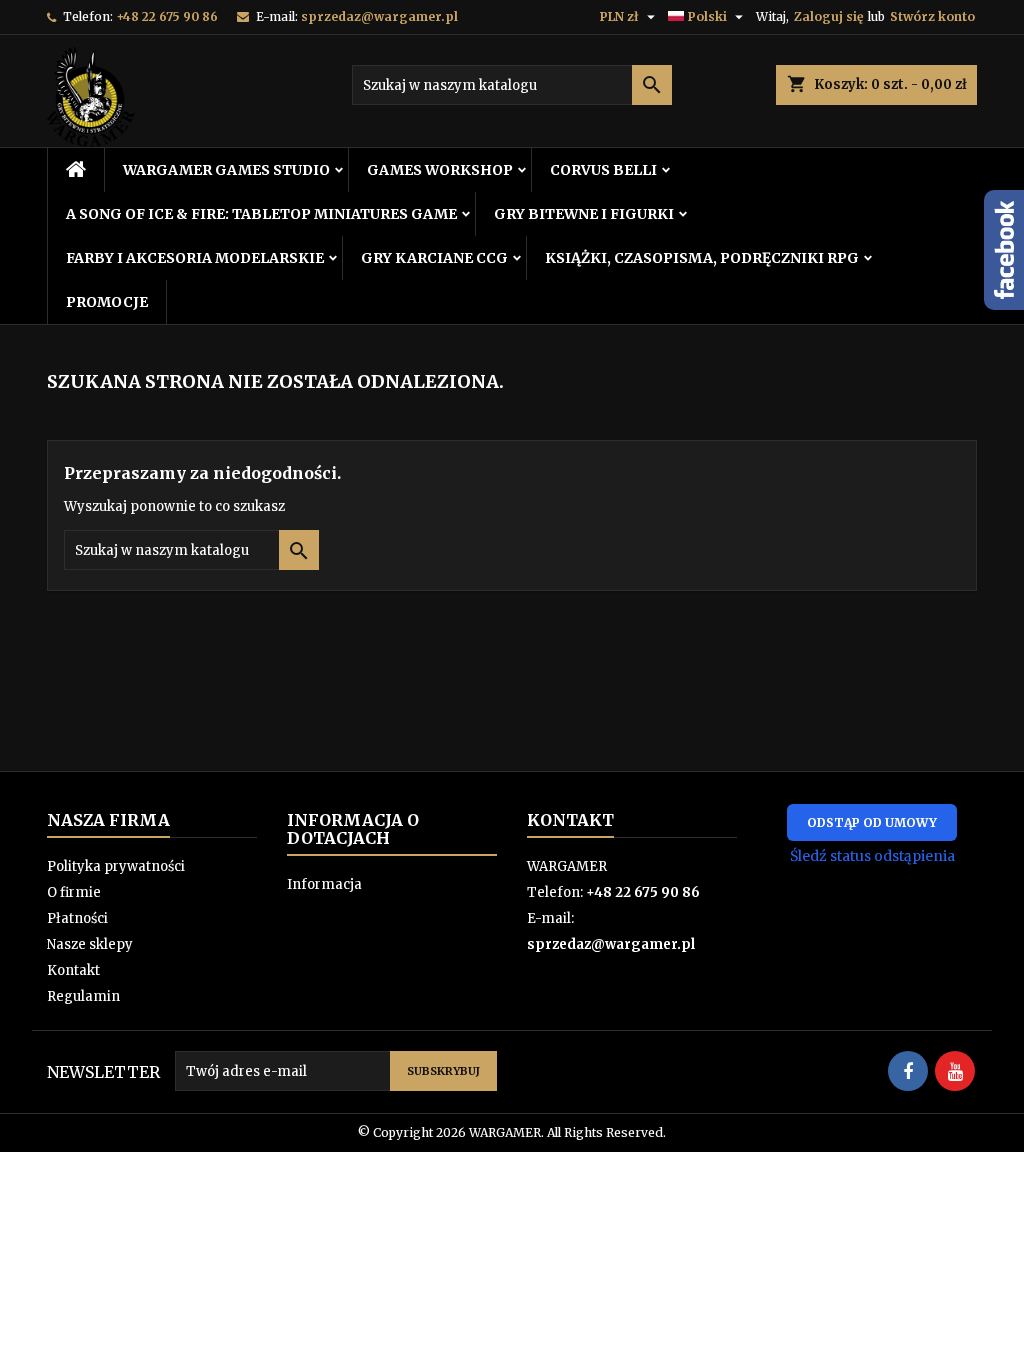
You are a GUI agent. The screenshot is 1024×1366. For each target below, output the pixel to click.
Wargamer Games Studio (226, 170)
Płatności (77, 918)
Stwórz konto (932, 16)
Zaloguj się (828, 16)
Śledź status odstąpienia (872, 856)
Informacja (324, 884)
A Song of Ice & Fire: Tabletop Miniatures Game (261, 214)
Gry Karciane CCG (434, 258)
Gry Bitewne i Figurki (584, 214)
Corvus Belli (603, 170)
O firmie (74, 892)
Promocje (107, 302)
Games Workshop (440, 170)
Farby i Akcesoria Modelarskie (195, 258)
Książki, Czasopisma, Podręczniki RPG (702, 258)
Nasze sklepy (90, 944)
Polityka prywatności (116, 866)
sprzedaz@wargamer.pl (379, 16)
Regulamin (83, 996)
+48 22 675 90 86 (167, 16)
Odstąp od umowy (872, 822)
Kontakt (73, 970)
